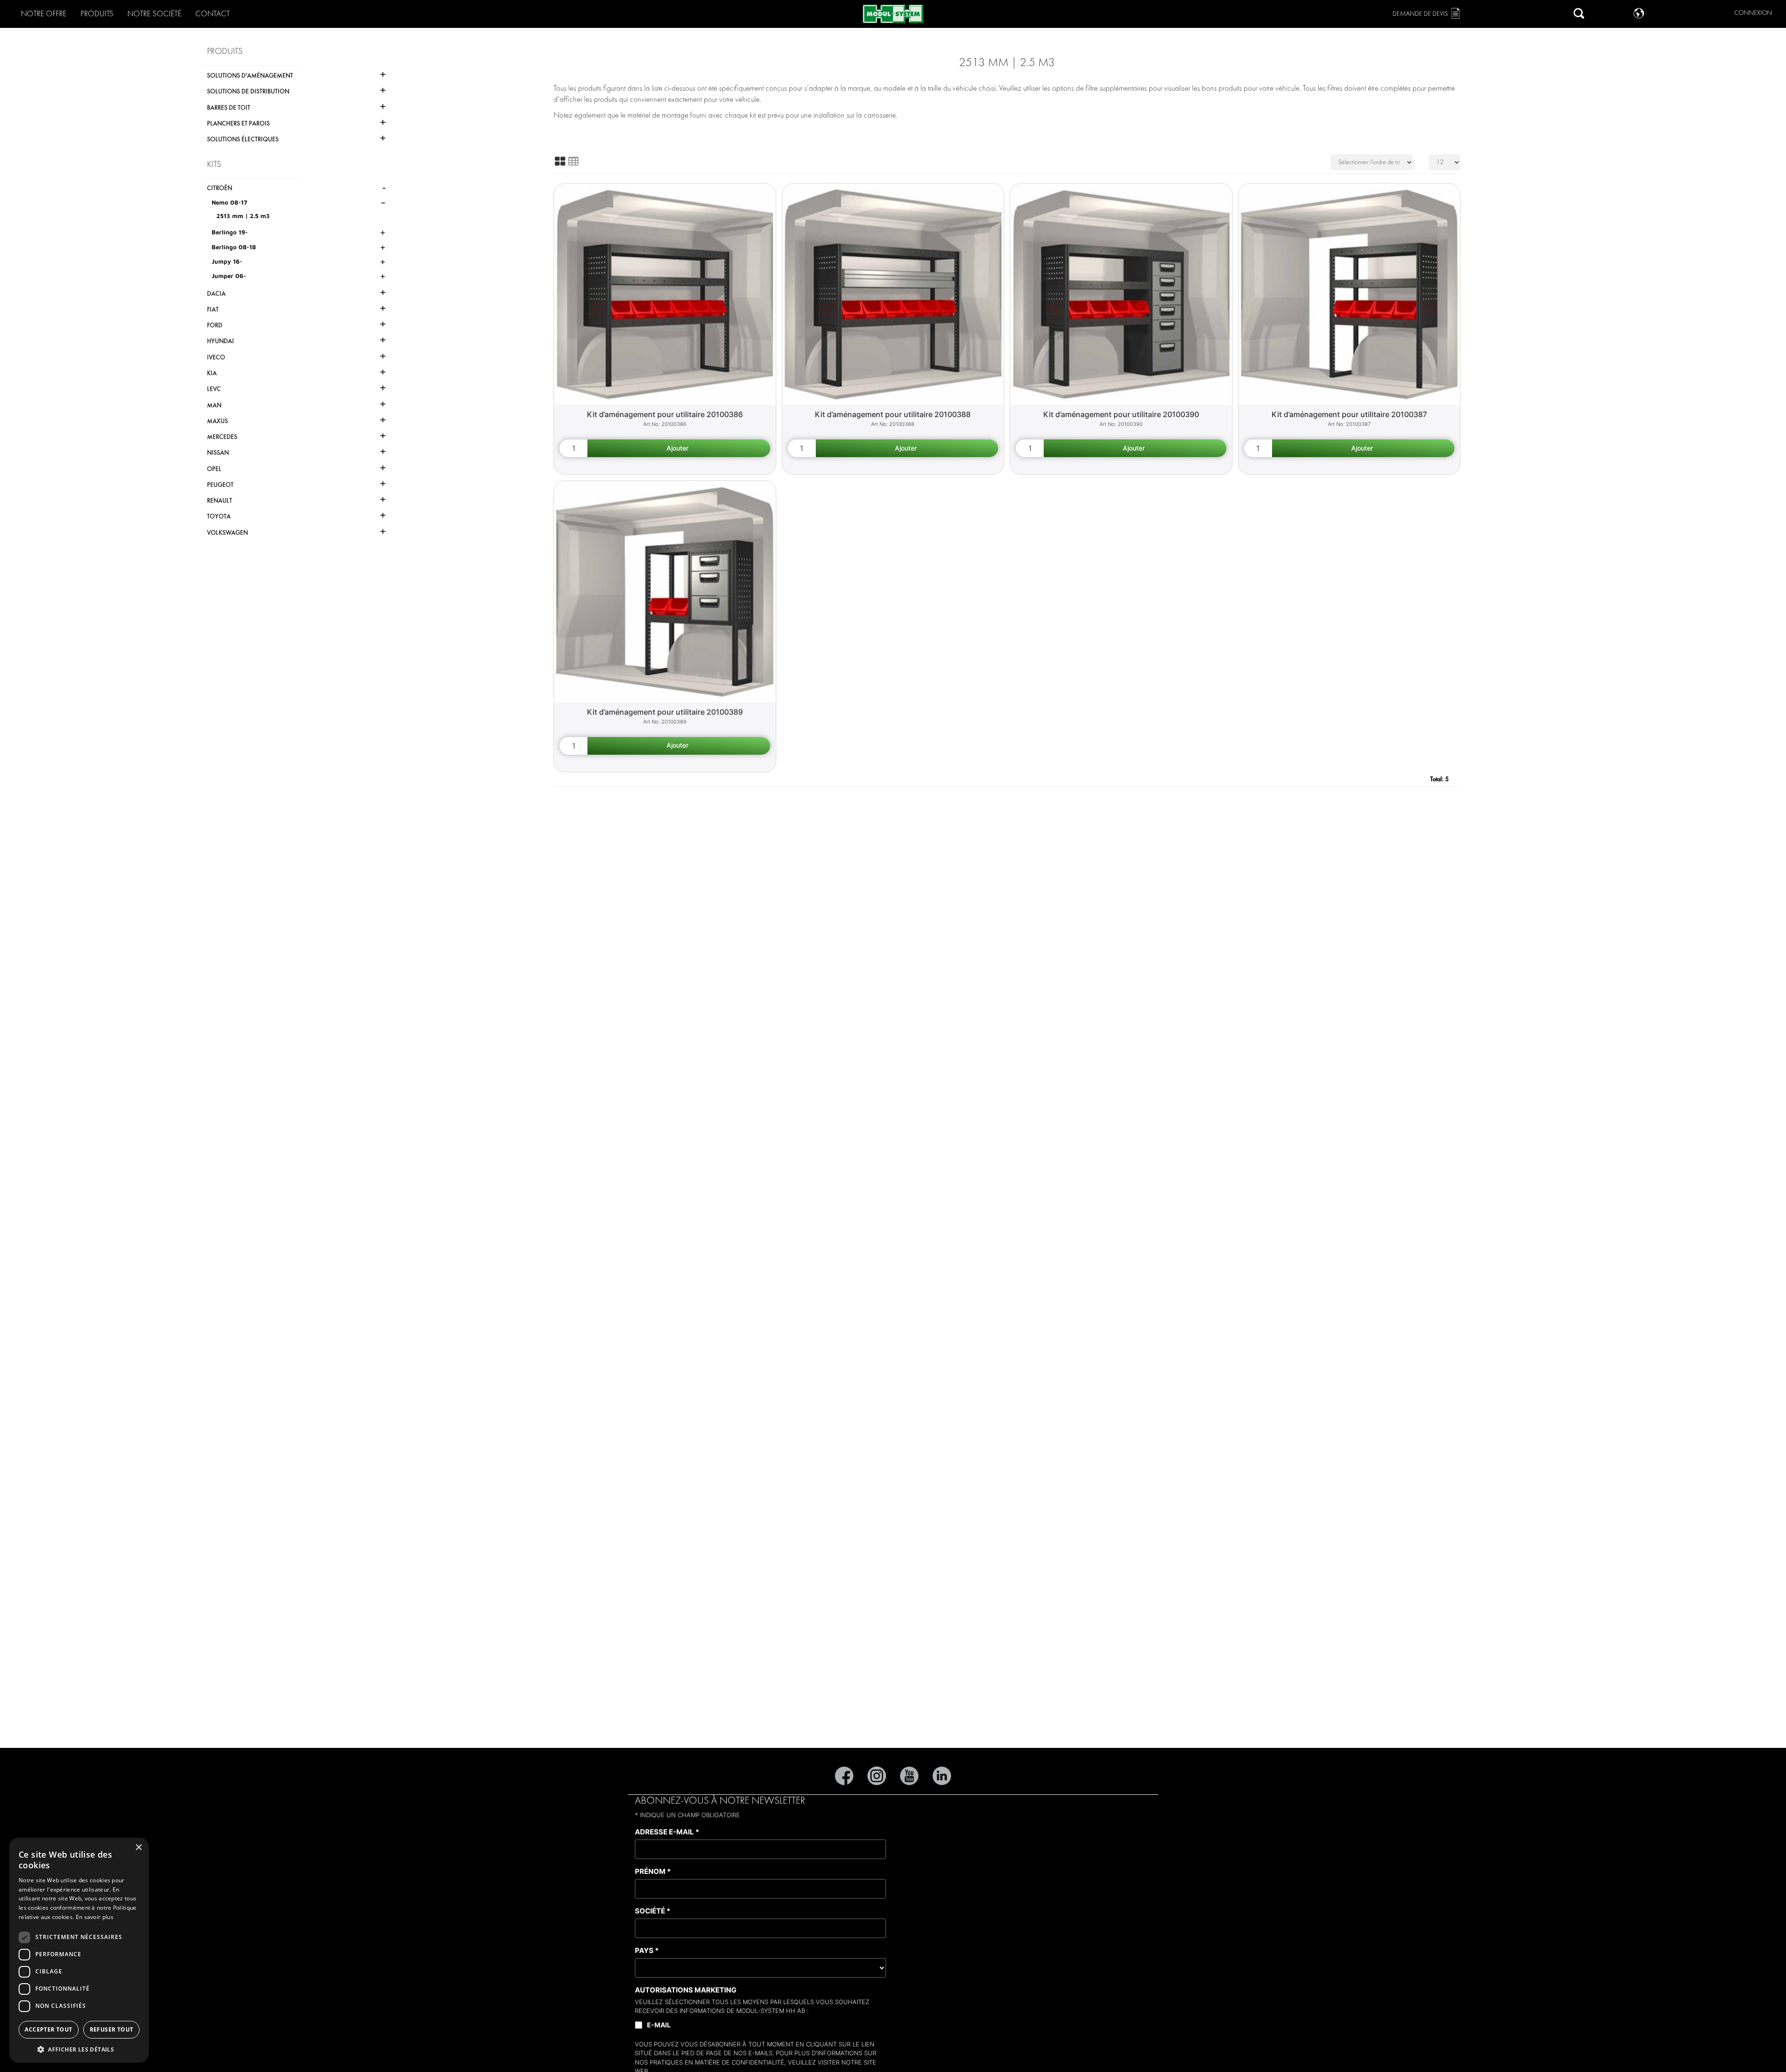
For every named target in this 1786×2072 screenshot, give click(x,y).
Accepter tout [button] (48, 2029)
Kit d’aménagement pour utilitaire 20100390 (1121, 414)
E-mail (659, 2025)
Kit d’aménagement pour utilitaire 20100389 (665, 712)
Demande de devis (1420, 14)
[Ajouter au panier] (679, 448)
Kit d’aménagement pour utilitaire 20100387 (1349, 414)
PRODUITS (97, 14)
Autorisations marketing (686, 1990)
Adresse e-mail (667, 1832)
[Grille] (560, 161)
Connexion (1753, 13)
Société (653, 1911)
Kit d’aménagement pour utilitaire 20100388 (893, 414)
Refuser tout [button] (112, 2029)
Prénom (653, 1871)
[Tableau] (573, 161)
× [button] (138, 1848)
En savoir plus (95, 1917)
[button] (79, 2049)
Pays (647, 1950)
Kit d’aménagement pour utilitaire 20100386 (665, 414)
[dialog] (79, 1950)
